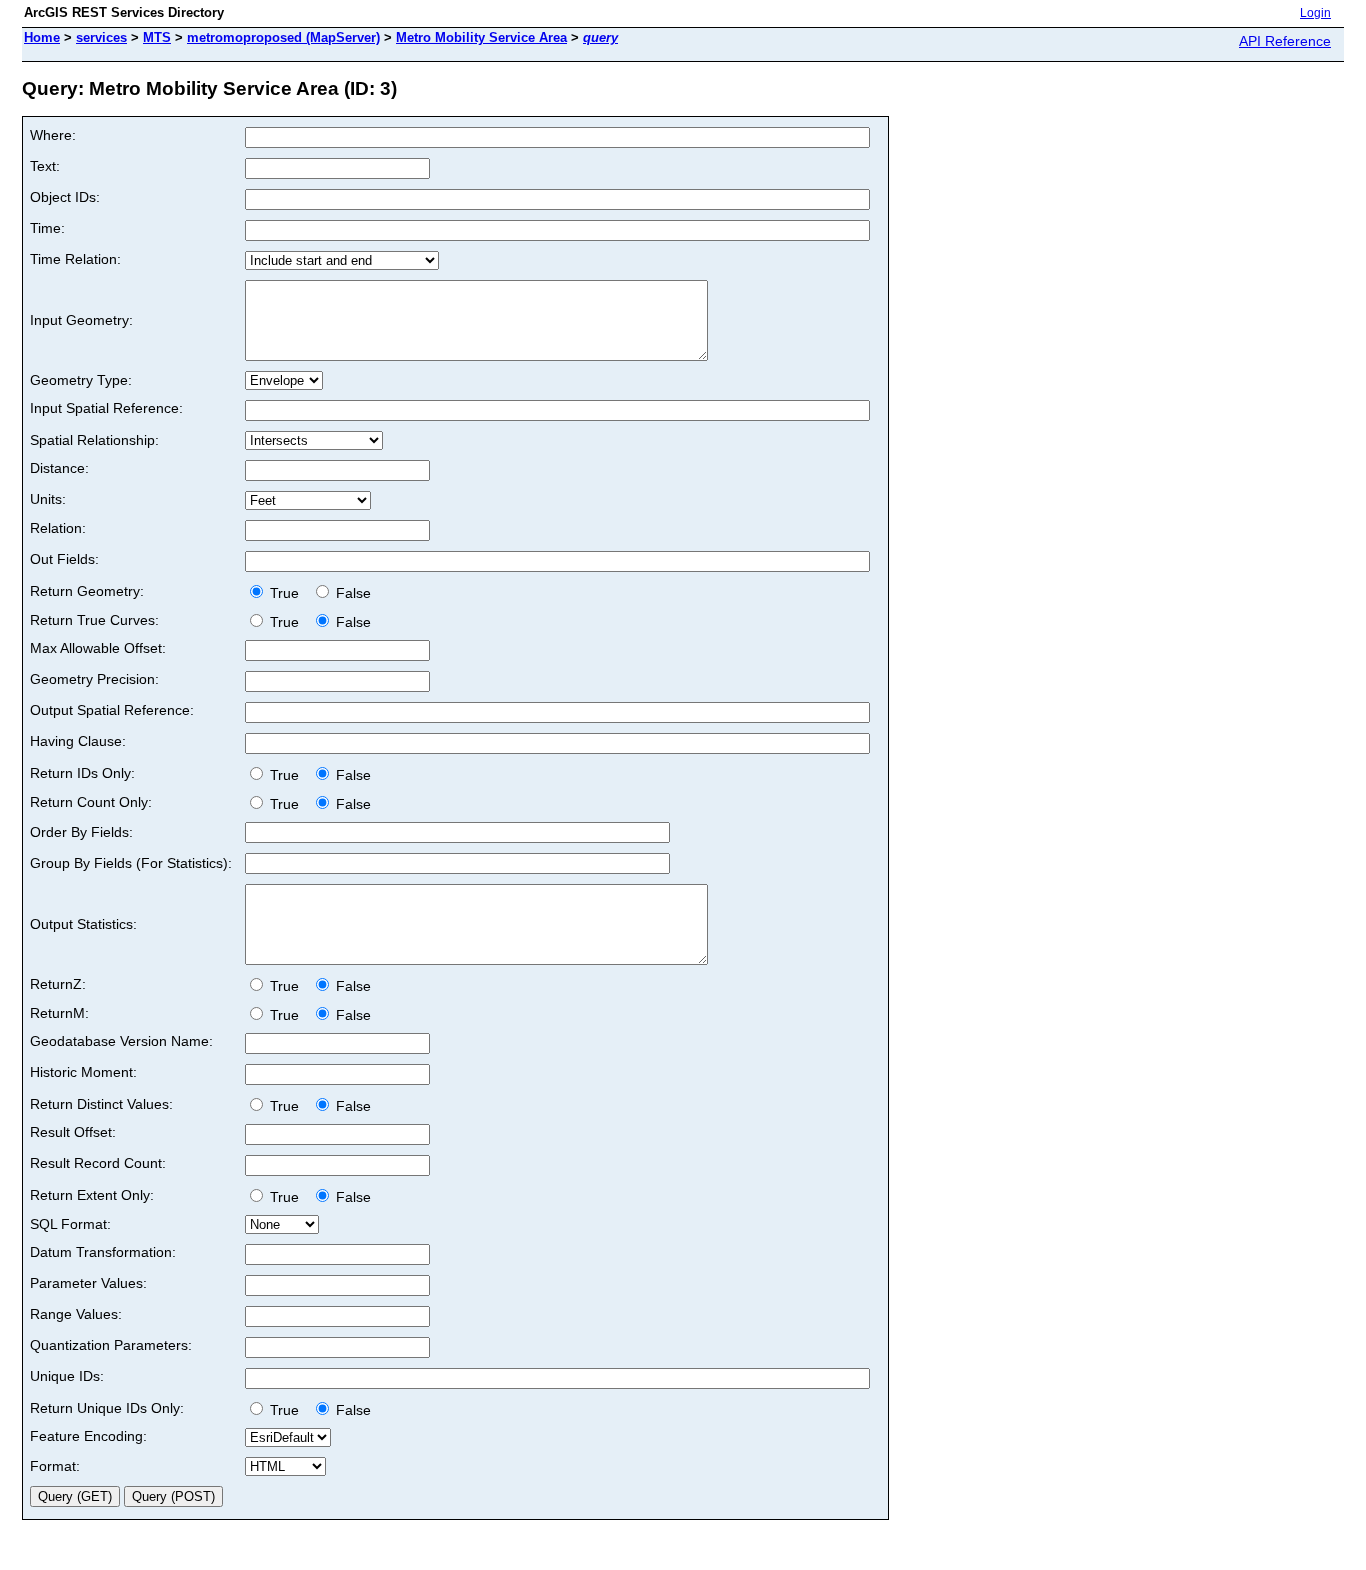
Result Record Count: (98, 1163)
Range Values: (76, 1314)
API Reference (1285, 41)
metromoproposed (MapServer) (283, 37)
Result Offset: (73, 1132)
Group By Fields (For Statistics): (131, 863)
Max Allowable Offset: (98, 648)
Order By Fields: (81, 832)
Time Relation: (75, 259)
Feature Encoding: (88, 1436)
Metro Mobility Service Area (481, 37)
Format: (55, 1466)
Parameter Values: (88, 1283)
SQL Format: (70, 1224)
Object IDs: (65, 197)
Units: (48, 499)
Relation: (58, 528)
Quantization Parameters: (111, 1345)
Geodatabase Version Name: (121, 1041)
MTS (157, 37)
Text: (45, 166)
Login (1315, 13)
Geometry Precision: (94, 679)
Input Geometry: (81, 320)
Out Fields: (64, 559)
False (351, 593)
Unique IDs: (67, 1376)
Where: (53, 135)
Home (42, 37)
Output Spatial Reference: (112, 710)
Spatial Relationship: (94, 440)
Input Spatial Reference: (106, 408)
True (286, 593)
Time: (47, 228)
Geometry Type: (81, 380)
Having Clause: (78, 741)
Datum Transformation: (103, 1252)
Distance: (59, 468)
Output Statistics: (83, 924)
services (101, 37)
